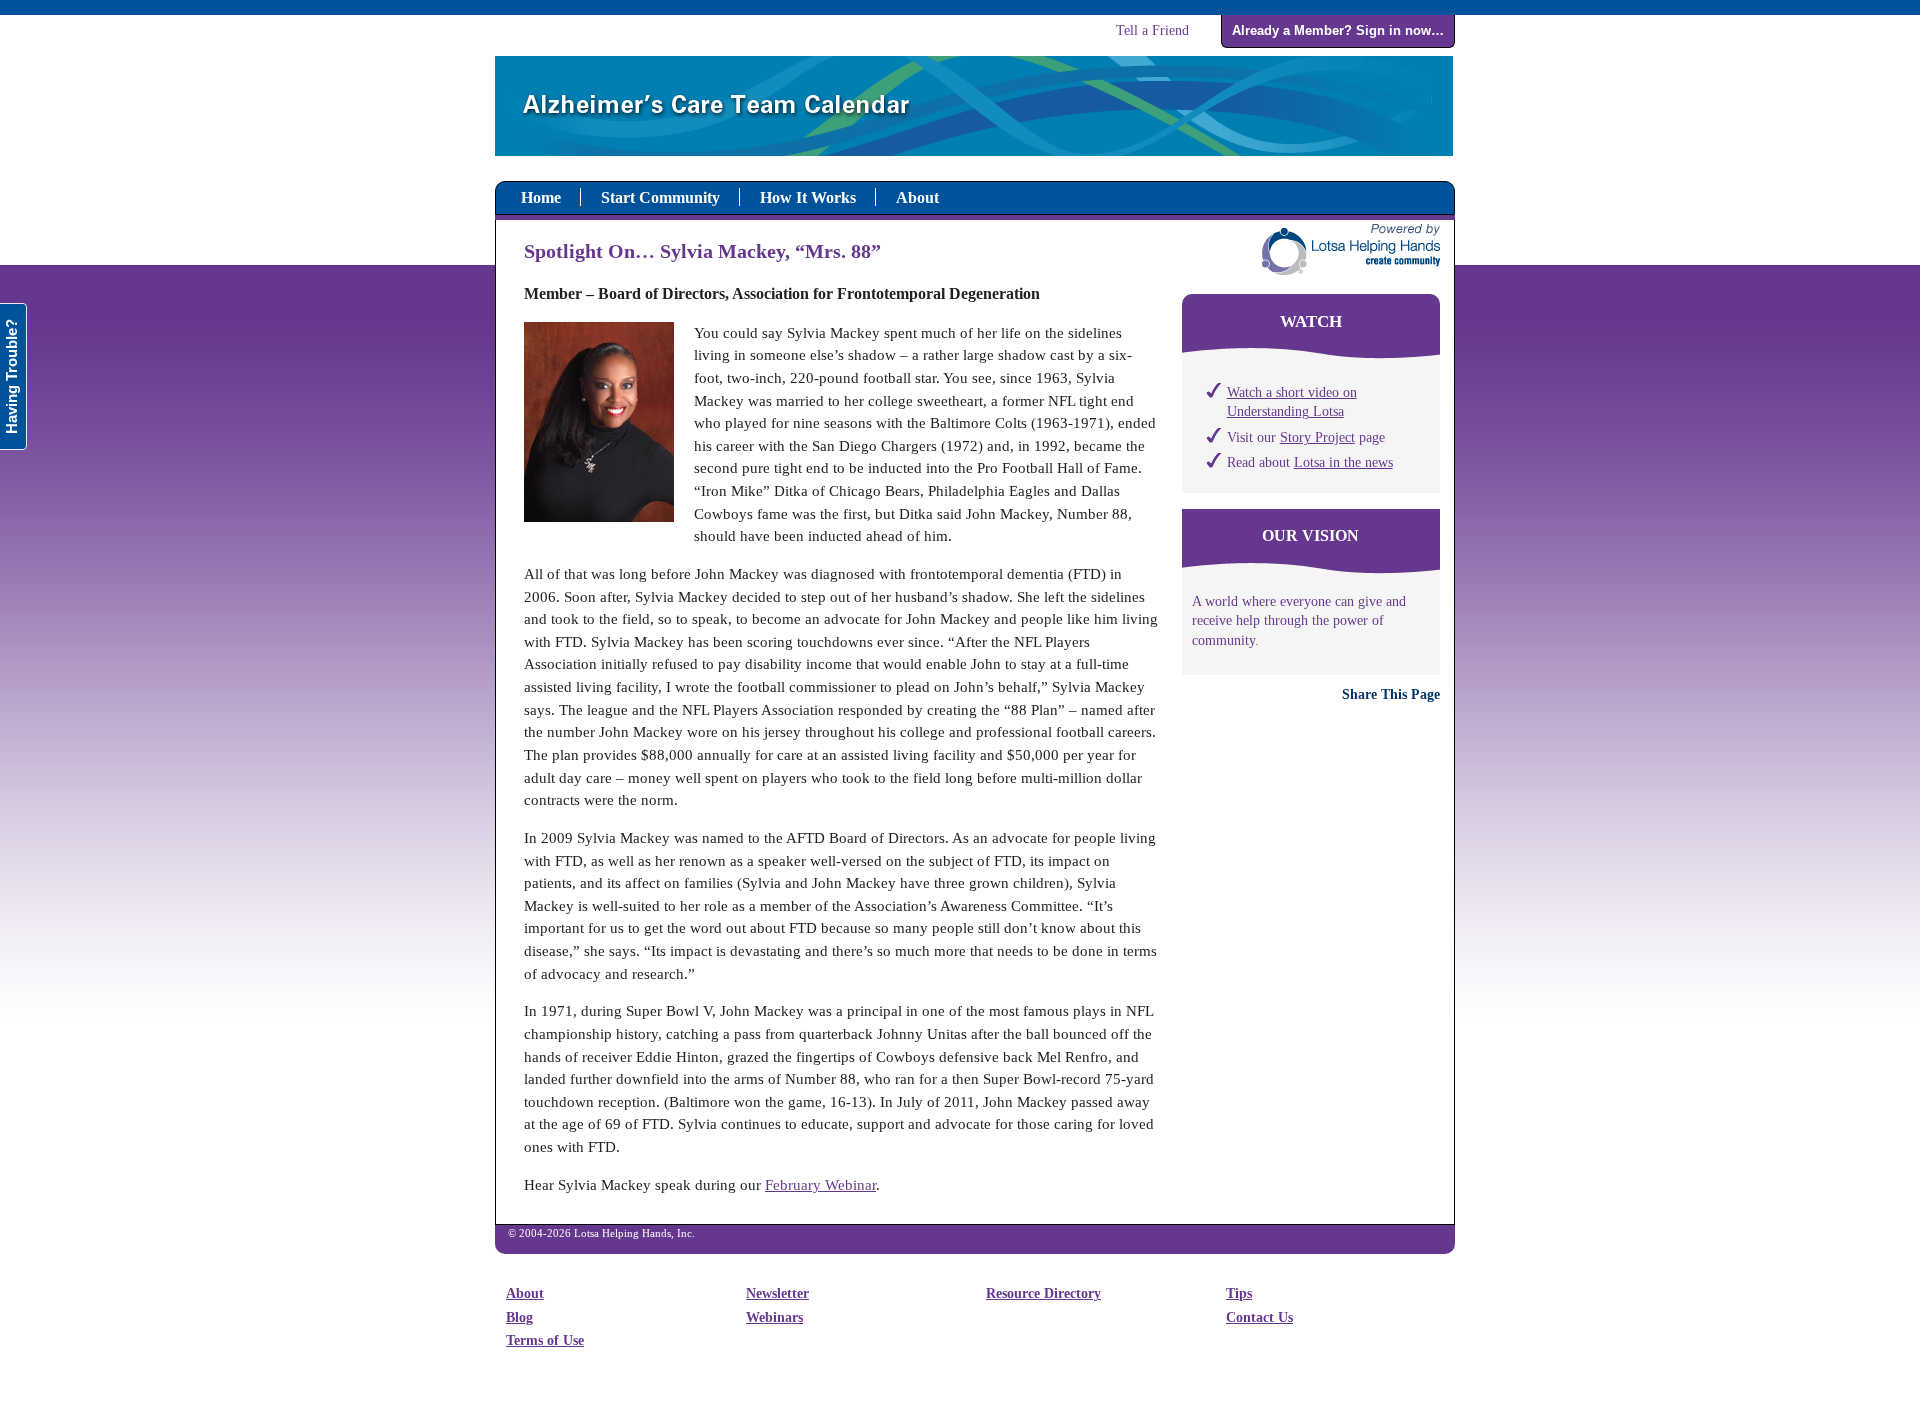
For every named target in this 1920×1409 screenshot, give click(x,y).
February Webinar (820, 1185)
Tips (1239, 1293)
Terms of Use (545, 1340)
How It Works (808, 197)
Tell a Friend (1152, 30)
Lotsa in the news (1343, 462)
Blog (519, 1317)
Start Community (660, 197)
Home (541, 197)
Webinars (774, 1317)
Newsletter (777, 1293)
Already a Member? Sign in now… (1338, 30)
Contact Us (1259, 1317)
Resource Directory (1043, 1293)
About (917, 197)
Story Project (1317, 437)
